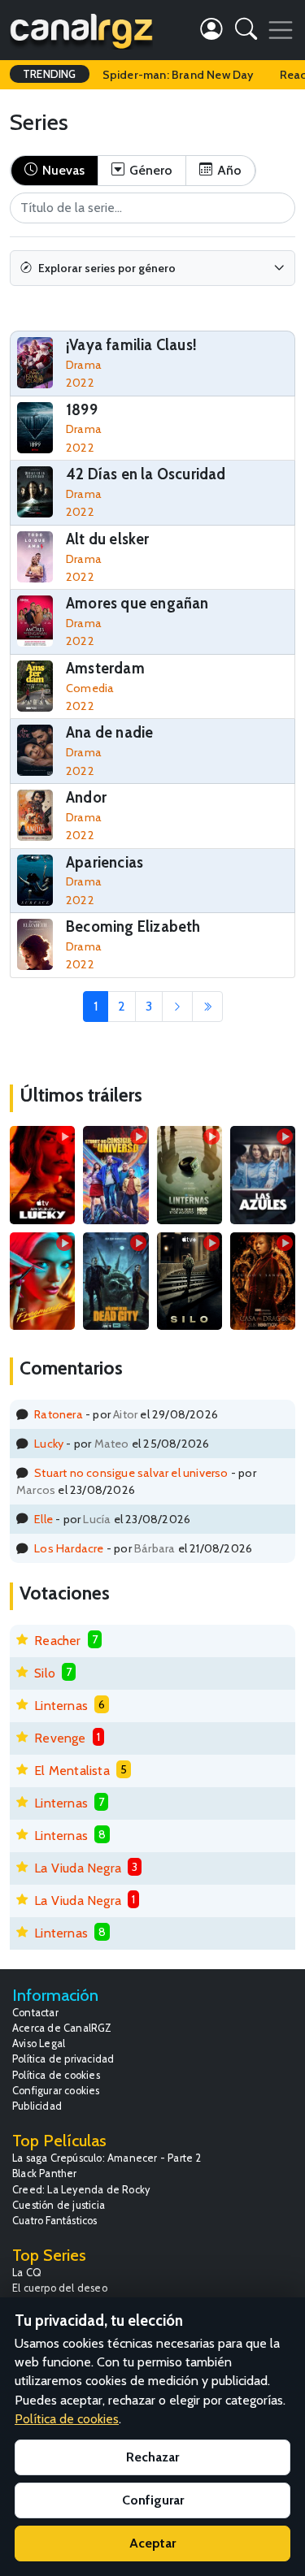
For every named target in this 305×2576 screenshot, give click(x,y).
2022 (80, 383)
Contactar (35, 2013)
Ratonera (59, 1414)
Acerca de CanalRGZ (62, 2028)
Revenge (60, 1738)
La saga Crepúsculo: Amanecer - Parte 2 (107, 2158)
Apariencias (105, 862)
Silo (45, 1673)
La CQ (27, 2273)
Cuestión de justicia (59, 2205)
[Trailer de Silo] (190, 1281)
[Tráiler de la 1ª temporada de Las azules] (263, 1175)
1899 (82, 410)
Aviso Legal (39, 2043)
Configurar (153, 2500)
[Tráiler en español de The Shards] (42, 1281)
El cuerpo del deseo (60, 2288)
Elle (44, 1519)
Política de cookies (56, 2075)
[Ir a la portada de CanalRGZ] (81, 30)
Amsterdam (105, 668)
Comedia (90, 688)
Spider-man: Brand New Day (178, 75)
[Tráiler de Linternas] (190, 1175)
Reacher (57, 1641)
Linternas (61, 1706)
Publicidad (37, 2106)
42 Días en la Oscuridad (146, 474)
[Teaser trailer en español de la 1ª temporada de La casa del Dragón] (263, 1281)
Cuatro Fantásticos (55, 2221)
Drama (84, 365)
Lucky (49, 1444)
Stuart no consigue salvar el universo (131, 1473)
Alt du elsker (108, 539)
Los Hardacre (69, 1548)
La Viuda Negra (78, 1868)
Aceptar (152, 2543)
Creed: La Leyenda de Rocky (81, 2190)
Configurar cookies (56, 2091)
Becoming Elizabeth (133, 926)
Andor (86, 797)
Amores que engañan (137, 603)
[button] (246, 32)
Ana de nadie (109, 732)
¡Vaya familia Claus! (131, 345)
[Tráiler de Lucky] (42, 1175)
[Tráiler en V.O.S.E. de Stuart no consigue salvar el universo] (115, 1175)
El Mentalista (72, 1771)
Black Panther (45, 2173)
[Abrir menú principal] (281, 30)
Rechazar (152, 2457)
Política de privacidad (63, 2059)
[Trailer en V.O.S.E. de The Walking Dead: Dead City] (115, 1281)
